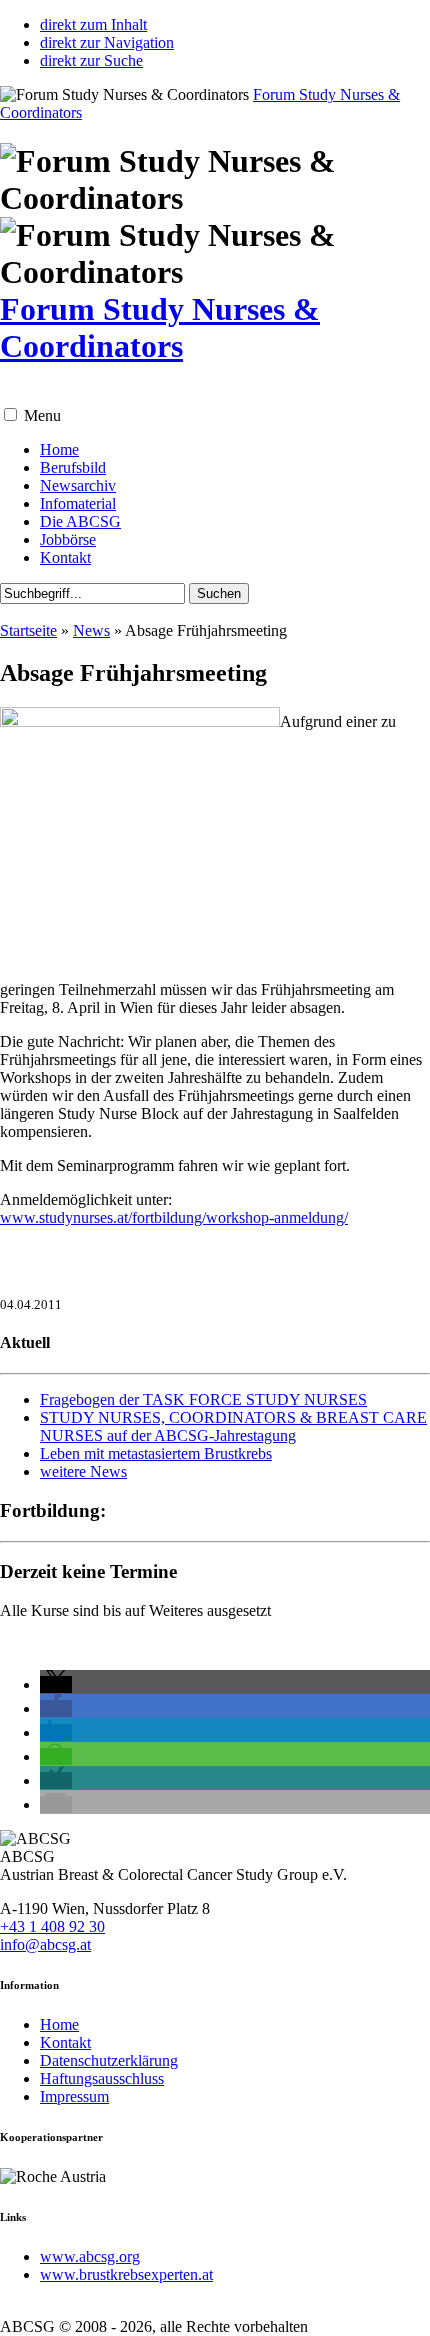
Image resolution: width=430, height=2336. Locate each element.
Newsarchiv (78, 485)
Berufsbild (73, 467)
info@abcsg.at (45, 1944)
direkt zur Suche (91, 60)
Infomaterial (78, 503)
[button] (10, 414)
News (91, 630)
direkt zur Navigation (107, 42)
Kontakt (65, 557)
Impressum (74, 2096)
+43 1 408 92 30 (52, 1926)
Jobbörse (68, 539)
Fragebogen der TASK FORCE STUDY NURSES (203, 1399)
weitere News (83, 1471)
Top (407, 2308)
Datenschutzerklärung (109, 2060)
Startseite (28, 630)
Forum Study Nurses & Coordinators (160, 327)
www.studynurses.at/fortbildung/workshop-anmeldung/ (174, 1217)
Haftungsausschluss (102, 2078)
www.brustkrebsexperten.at (126, 2274)
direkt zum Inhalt (93, 24)
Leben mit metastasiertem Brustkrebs (156, 1453)
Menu (42, 415)
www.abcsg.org (90, 2256)
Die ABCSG (80, 521)
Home (59, 449)
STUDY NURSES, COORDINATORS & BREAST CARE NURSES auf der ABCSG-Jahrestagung (233, 1426)
